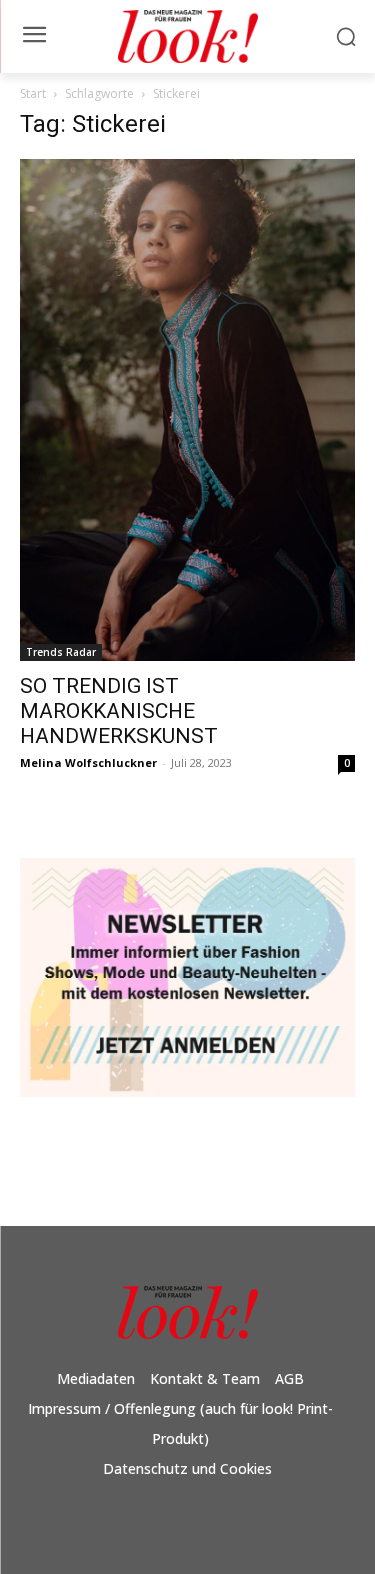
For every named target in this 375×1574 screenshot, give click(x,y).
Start (33, 93)
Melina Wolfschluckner (88, 762)
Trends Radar (61, 652)
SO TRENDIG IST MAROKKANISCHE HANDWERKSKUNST (119, 711)
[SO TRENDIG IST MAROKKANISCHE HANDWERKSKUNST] (187, 410)
